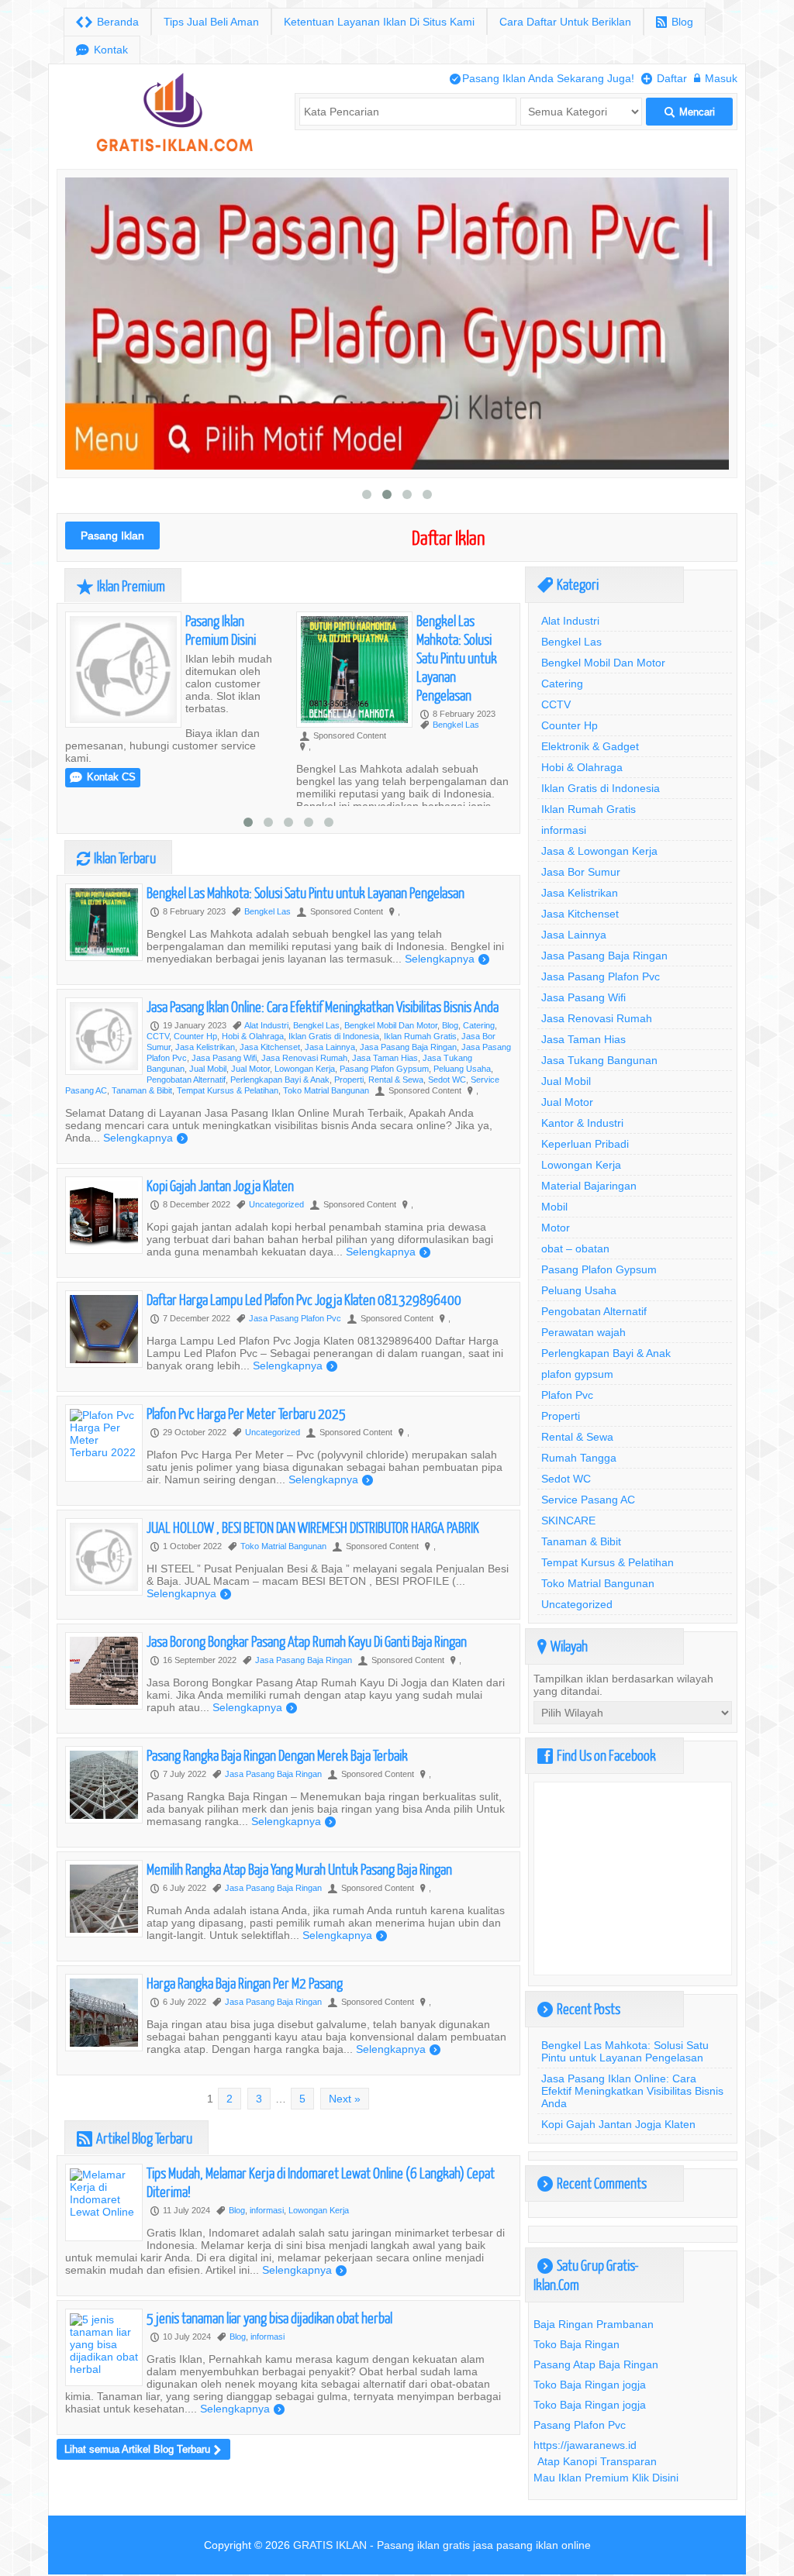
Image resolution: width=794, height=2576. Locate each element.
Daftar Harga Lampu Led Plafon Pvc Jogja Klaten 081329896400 (304, 1299)
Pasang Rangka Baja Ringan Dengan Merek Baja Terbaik (277, 1755)
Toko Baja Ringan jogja (590, 2385)
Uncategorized (276, 1204)
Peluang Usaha (462, 1069)
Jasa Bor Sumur (581, 872)
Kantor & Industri (582, 1123)
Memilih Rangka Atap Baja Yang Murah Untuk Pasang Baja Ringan (299, 1869)
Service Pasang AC (588, 1500)
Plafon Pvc (567, 1395)
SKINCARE (568, 1520)
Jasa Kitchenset (270, 1047)
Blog (675, 22)
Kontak (102, 50)
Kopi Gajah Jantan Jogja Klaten (220, 1185)
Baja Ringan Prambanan (594, 2324)
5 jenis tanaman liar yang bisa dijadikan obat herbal (269, 2318)
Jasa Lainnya (330, 1047)
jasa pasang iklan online (532, 2545)
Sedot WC (447, 1080)
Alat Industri (266, 1025)
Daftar (664, 78)
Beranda (107, 22)
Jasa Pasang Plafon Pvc (295, 1318)
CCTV (158, 1036)
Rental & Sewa (396, 1080)
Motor (556, 1228)
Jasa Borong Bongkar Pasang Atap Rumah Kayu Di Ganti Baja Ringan (307, 1641)
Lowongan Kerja (305, 1069)
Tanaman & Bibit (142, 1090)
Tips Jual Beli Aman (211, 22)
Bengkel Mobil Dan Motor (391, 1025)
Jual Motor (250, 1069)
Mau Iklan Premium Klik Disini (606, 2478)
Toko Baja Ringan (577, 2344)
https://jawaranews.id (585, 2445)
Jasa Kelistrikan (205, 1047)
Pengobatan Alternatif (186, 1080)
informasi (267, 2210)
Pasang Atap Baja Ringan (596, 2364)
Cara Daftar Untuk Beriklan (565, 22)
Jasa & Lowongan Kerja (599, 851)
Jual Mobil (208, 1069)
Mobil (554, 1207)
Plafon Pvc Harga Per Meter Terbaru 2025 (246, 1413)
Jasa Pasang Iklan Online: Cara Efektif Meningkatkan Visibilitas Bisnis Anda (323, 1006)
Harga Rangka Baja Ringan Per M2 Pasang (245, 1983)
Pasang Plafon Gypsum (384, 1069)
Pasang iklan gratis (423, 2545)
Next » (345, 2099)
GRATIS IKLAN (330, 2545)
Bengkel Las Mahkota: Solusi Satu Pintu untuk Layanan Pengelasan (457, 658)
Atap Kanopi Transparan (597, 2461)
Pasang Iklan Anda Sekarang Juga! (542, 78)
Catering (479, 1025)
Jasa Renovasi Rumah (304, 1058)
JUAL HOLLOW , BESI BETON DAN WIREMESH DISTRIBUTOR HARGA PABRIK (313, 1527)
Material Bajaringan (589, 1186)
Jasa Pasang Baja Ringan (408, 1047)
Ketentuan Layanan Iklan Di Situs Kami (379, 22)
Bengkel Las (456, 725)
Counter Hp (195, 1036)
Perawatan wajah (583, 1332)
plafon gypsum (577, 1374)
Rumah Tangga (579, 1458)
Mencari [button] (690, 112)
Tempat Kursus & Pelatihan (228, 1090)
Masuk (716, 78)
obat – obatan (575, 1248)
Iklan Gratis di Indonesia (334, 1036)
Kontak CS (103, 777)
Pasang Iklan (112, 536)
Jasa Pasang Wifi (224, 1058)
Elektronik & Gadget (590, 746)
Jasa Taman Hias (385, 1058)
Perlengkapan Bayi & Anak (280, 1080)
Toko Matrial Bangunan (326, 1090)
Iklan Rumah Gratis (420, 1036)
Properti (349, 1080)
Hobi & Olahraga (253, 1036)
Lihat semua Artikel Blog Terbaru (143, 2449)
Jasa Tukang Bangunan (599, 1060)
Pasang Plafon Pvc (580, 2425)
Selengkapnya (447, 959)
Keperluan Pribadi (585, 1144)
